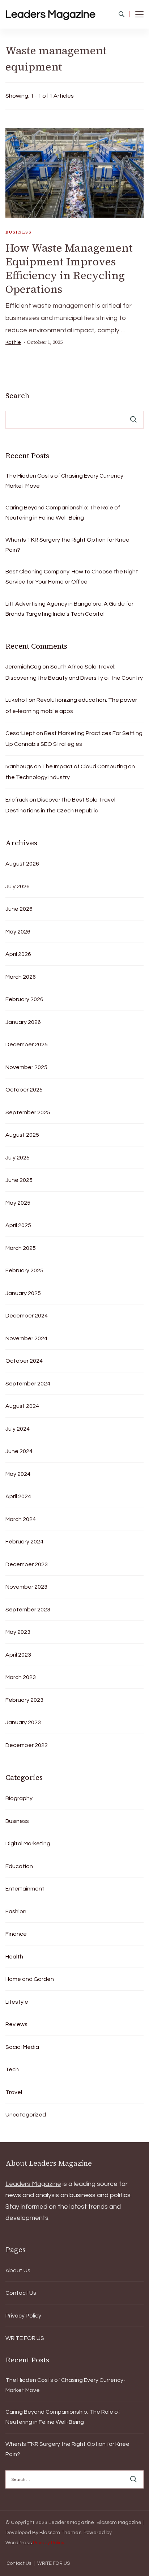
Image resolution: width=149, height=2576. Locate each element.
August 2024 (22, 1406)
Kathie (13, 342)
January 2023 (23, 1722)
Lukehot (16, 700)
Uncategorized (26, 2115)
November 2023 (26, 1587)
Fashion (16, 1911)
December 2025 (27, 1045)
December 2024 (27, 1316)
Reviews (16, 2024)
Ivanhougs (19, 766)
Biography (19, 1798)
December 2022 (27, 1745)
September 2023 (28, 1610)
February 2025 (24, 1270)
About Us (18, 2270)
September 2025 (28, 1112)
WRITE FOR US (25, 2338)
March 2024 (21, 1519)
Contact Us (21, 2293)
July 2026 (18, 887)
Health (14, 1957)
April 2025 (18, 1225)
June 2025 (19, 1180)
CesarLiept (20, 733)
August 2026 (22, 864)
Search (17, 396)
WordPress (19, 2543)
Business (18, 232)
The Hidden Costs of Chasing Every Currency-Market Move (65, 481)
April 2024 (18, 1496)
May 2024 (18, 1474)
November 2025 (26, 1067)
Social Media (22, 2047)
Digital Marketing (28, 1844)
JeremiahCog (23, 667)
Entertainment (25, 1889)
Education (19, 1866)
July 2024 (18, 1429)
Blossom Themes (60, 2533)
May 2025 (18, 1203)
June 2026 (19, 909)
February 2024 (24, 1542)
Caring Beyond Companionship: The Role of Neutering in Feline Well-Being (63, 513)
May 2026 (18, 932)
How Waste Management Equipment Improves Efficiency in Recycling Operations (69, 268)
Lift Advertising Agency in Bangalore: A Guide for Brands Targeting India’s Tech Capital (69, 609)
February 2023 (24, 1700)
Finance (16, 1934)
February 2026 (24, 999)
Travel (14, 2092)
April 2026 (18, 954)
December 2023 (27, 1564)
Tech (12, 2069)
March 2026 (21, 977)
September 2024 (28, 1384)
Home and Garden (30, 1979)
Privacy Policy (23, 2316)
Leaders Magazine (50, 14)
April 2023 (18, 1655)
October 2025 (24, 1090)
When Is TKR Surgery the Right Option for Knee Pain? (67, 545)
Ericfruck (17, 800)
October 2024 (24, 1361)
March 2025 (21, 1248)
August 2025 (22, 1135)
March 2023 (21, 1677)
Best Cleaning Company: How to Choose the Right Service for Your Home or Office (72, 577)
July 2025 (18, 1158)
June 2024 (19, 1451)
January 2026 (23, 1022)
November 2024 (26, 1338)
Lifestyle (17, 2002)
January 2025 (23, 1293)
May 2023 (18, 1632)
